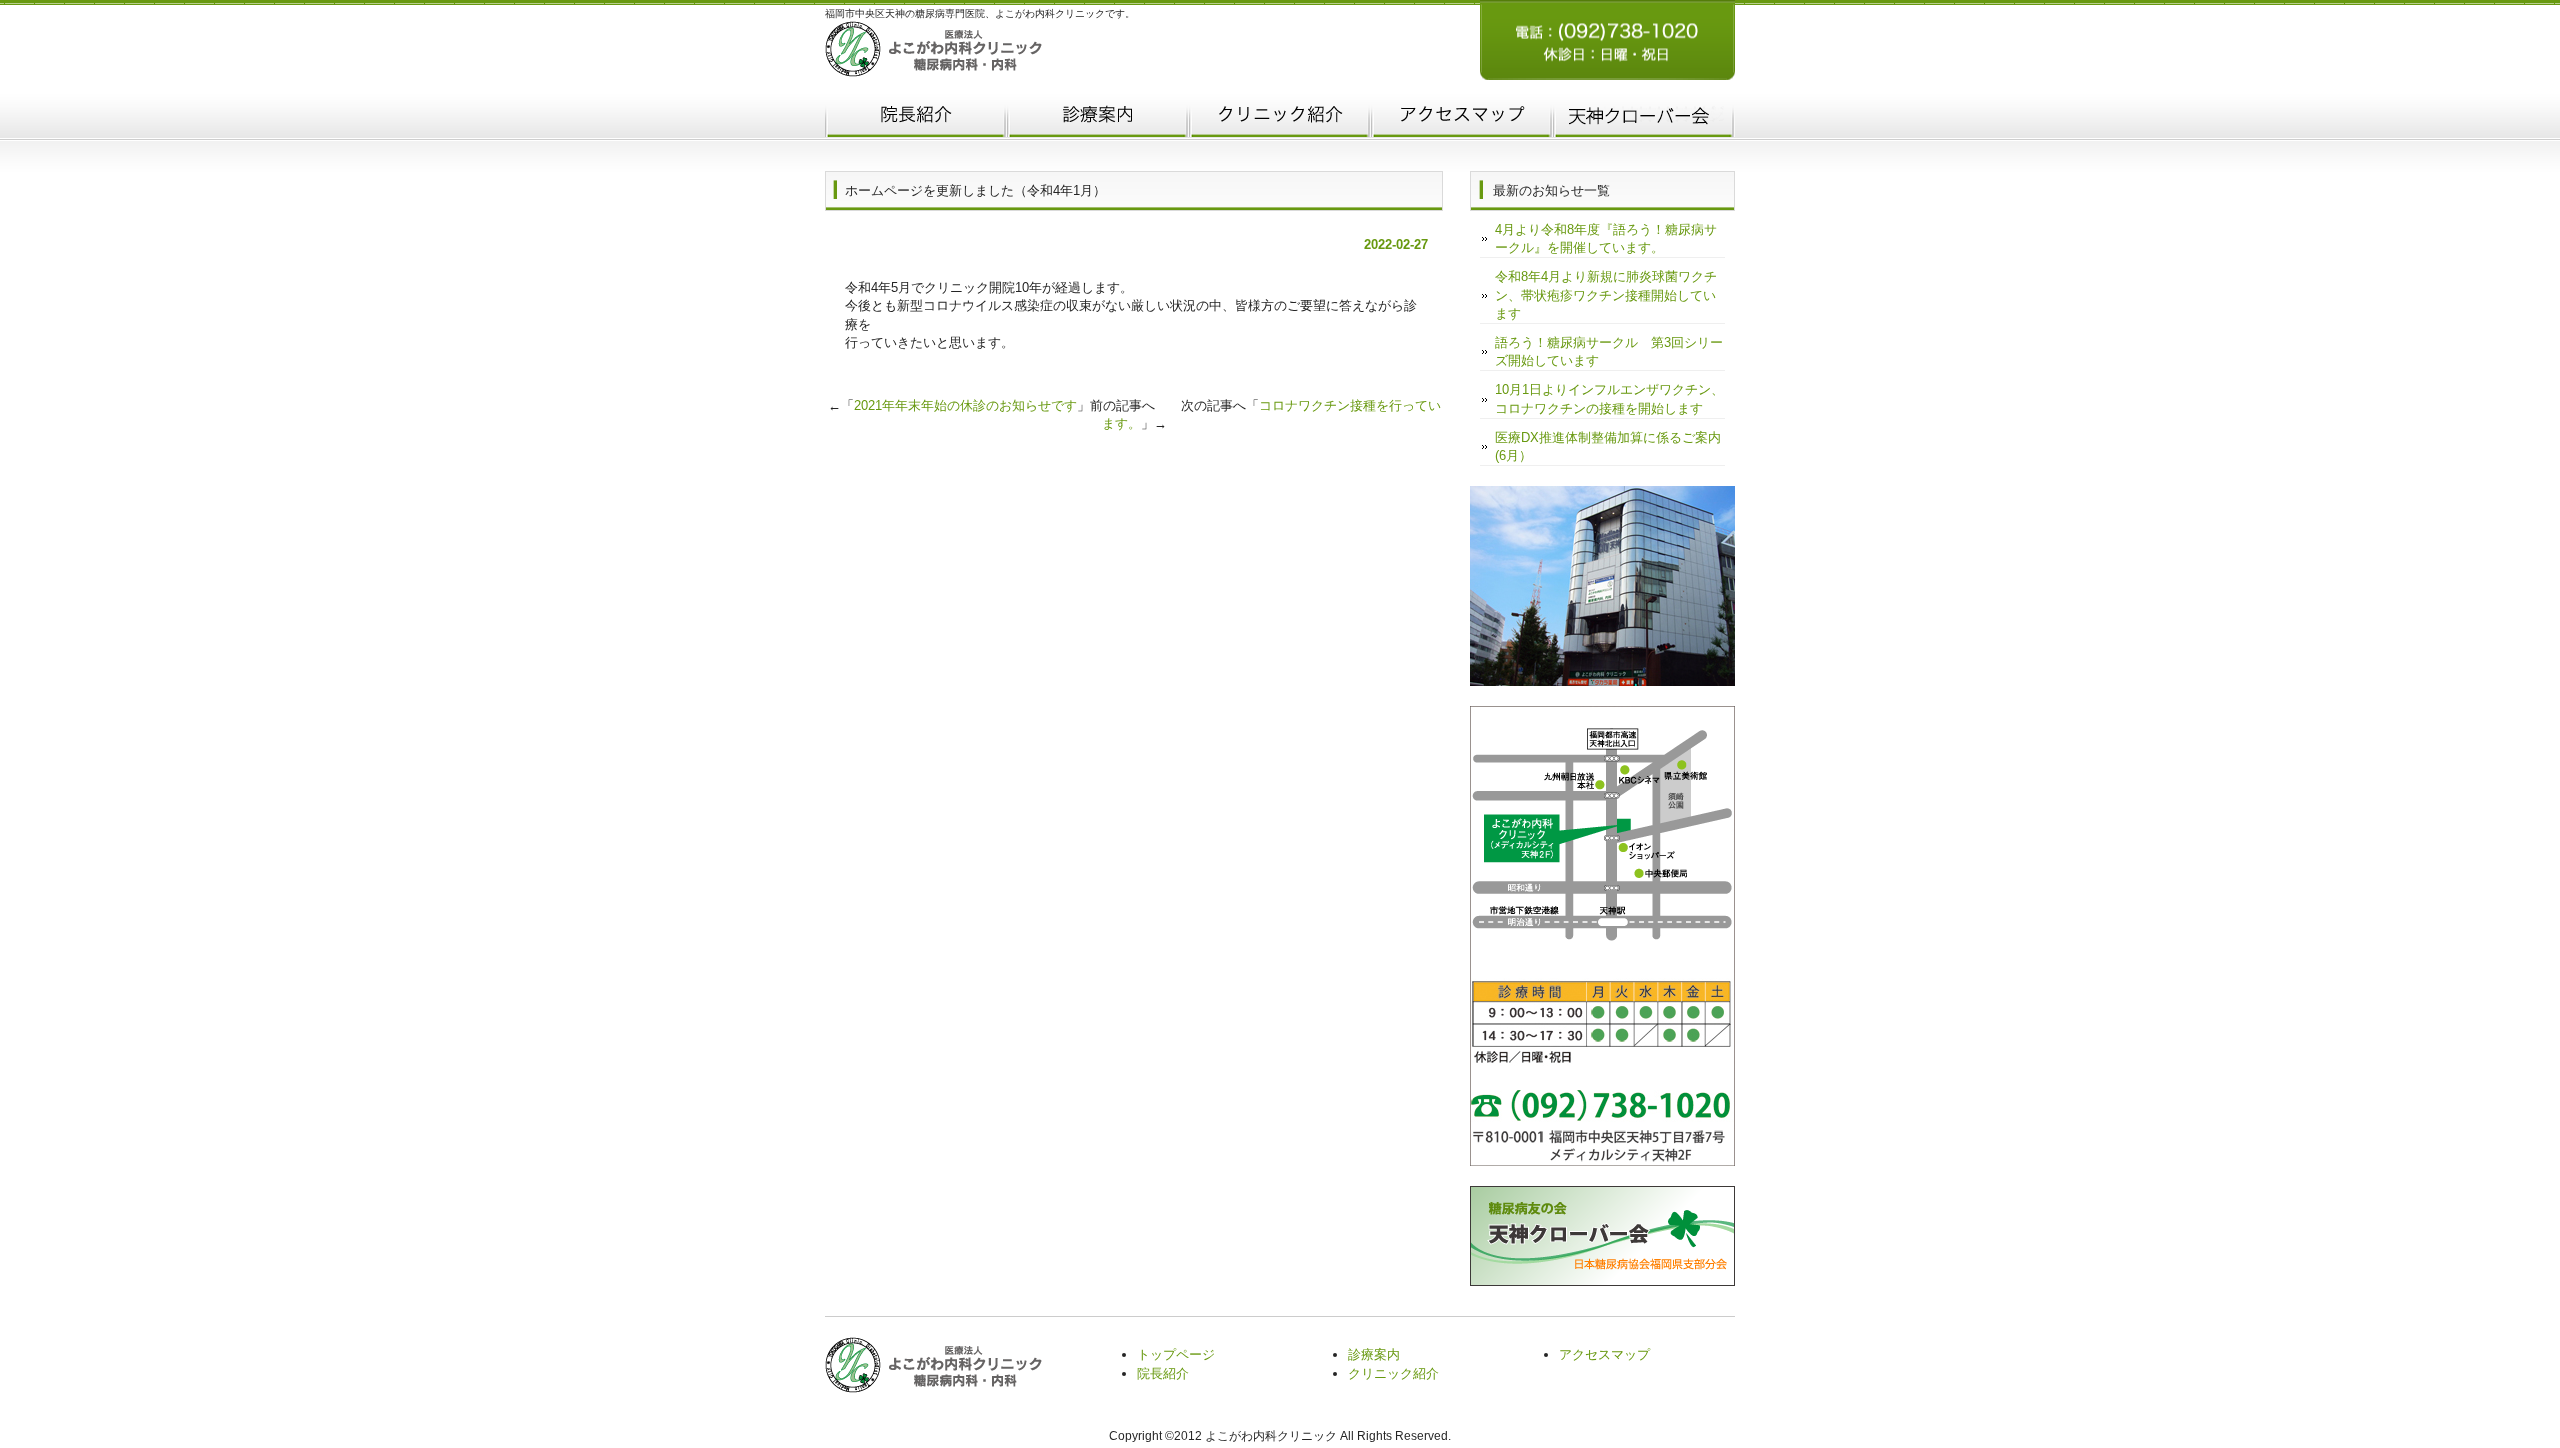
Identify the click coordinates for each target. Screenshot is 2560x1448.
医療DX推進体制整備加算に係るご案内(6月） (1608, 446)
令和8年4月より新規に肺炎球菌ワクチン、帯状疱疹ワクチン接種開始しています (1606, 294)
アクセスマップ (1462, 118)
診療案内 (1374, 1354)
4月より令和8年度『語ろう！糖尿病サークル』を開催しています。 (1606, 238)
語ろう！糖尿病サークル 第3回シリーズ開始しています (1609, 351)
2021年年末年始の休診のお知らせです (965, 405)
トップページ (1176, 1354)
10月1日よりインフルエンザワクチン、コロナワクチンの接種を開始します (1609, 398)
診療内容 (1098, 118)
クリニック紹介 (1280, 118)
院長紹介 (916, 118)
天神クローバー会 (1644, 118)
